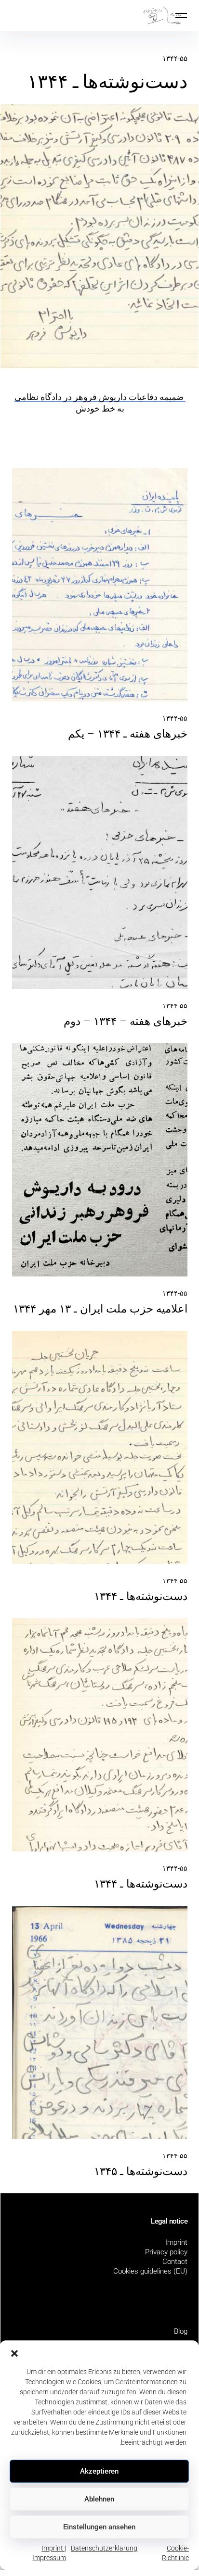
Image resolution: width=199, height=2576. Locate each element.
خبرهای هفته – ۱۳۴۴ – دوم (126, 1021)
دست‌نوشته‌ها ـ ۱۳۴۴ (141, 1596)
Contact (175, 2262)
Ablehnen (99, 2499)
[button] (14, 2352)
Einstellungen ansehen (99, 2527)
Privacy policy (166, 2252)
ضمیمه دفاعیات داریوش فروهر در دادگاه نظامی (100, 397)
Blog (181, 2331)
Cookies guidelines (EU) (150, 2271)
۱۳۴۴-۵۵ (175, 59)
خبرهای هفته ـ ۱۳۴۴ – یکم (128, 734)
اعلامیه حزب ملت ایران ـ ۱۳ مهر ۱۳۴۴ (100, 1309)
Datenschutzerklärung (104, 2548)
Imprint (176, 2242)
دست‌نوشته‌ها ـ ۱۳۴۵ (141, 2171)
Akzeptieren (99, 2471)
